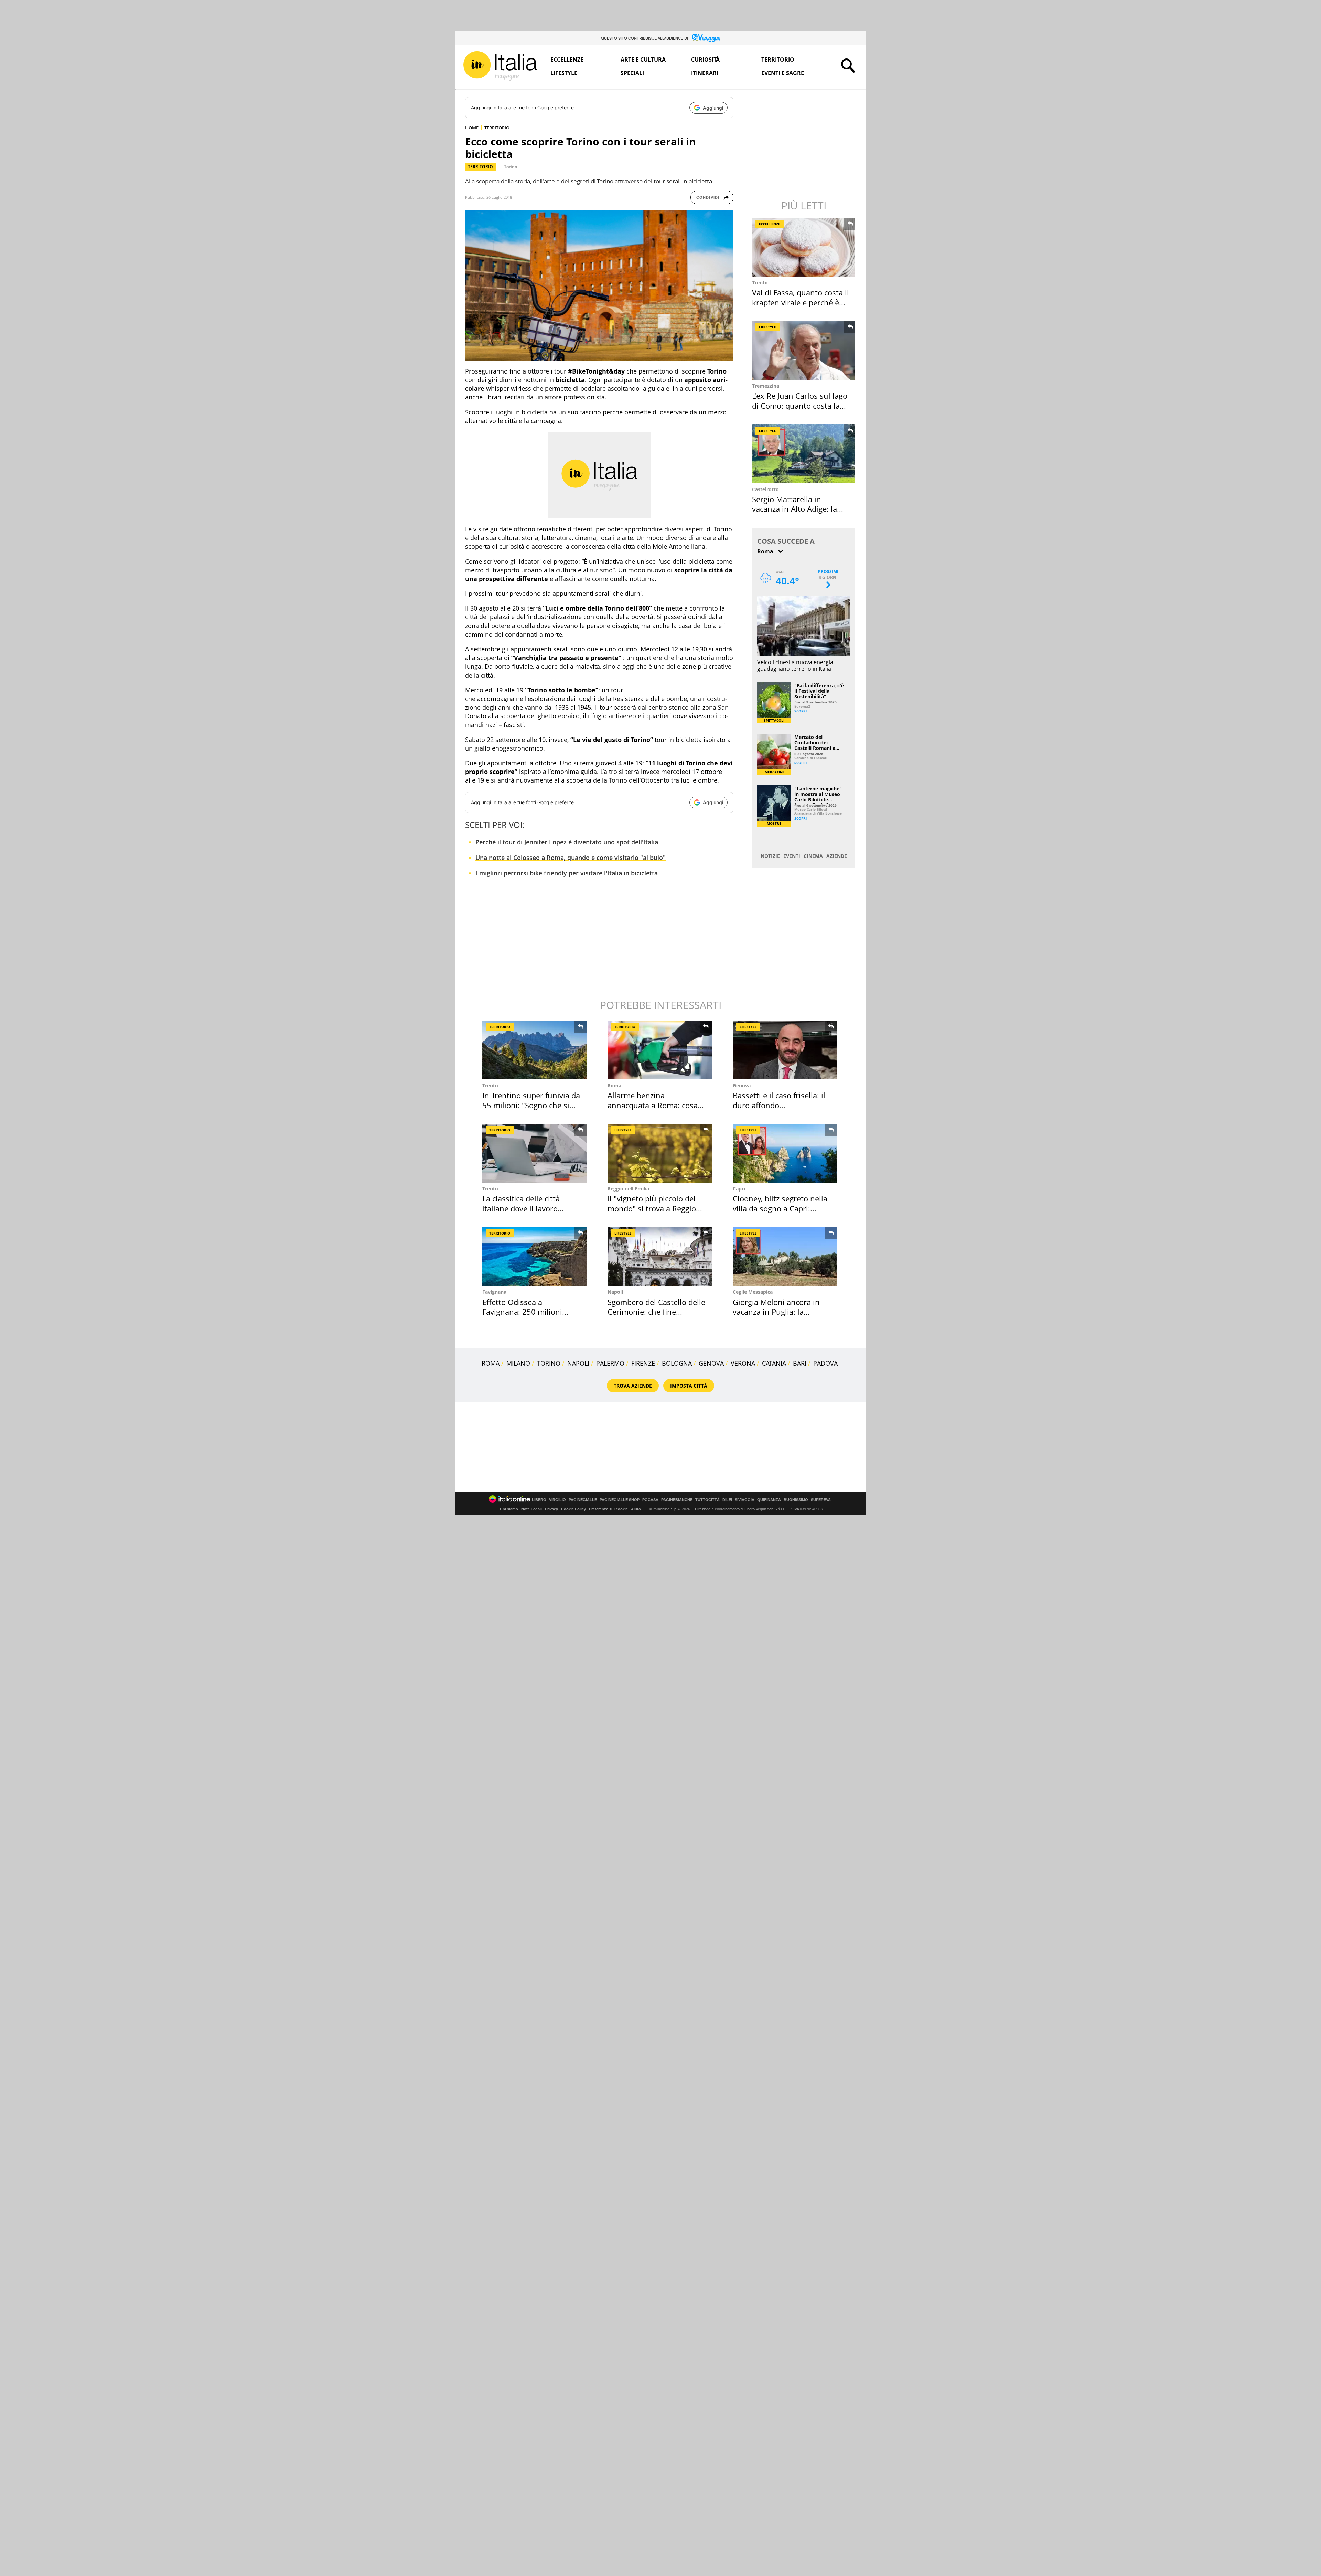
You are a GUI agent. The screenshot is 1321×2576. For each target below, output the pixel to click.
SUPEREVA (821, 1500)
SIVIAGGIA (745, 1500)
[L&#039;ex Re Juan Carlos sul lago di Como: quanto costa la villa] (804, 350)
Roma (614, 1085)
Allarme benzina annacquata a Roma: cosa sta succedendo (653, 1105)
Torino (511, 167)
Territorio (778, 60)
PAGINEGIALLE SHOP (620, 1500)
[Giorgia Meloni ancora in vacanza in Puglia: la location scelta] (785, 1256)
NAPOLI (578, 1363)
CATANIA (774, 1363)
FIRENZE (643, 1363)
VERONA (743, 1363)
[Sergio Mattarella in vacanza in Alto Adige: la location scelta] (804, 454)
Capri (739, 1189)
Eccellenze (567, 60)
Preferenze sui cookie (608, 1509)
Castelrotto (765, 489)
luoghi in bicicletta (521, 412)
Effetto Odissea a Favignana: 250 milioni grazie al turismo (522, 1312)
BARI (800, 1363)
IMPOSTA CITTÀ (689, 1386)
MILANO (518, 1363)
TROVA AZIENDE (633, 1386)
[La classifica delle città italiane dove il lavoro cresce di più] (535, 1153)
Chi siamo (509, 1509)
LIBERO (539, 1500)
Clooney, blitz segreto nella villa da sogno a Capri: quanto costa (780, 1208)
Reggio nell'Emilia (628, 1189)
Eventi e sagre (783, 73)
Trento (760, 283)
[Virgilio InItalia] (500, 66)
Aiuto (636, 1509)
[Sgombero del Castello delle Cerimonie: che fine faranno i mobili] (660, 1256)
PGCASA (650, 1500)
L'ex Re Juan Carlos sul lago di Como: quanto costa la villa (800, 405)
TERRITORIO (497, 128)
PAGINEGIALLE (583, 1500)
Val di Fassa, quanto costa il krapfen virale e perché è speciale (801, 302)
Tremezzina (766, 386)
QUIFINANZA (769, 1500)
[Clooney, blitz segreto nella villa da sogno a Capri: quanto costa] (785, 1153)
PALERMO (610, 1363)
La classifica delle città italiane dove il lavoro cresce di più (521, 1208)
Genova (742, 1085)
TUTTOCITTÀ (707, 1500)
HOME (472, 128)
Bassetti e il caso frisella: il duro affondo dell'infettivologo (779, 1105)
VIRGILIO (557, 1500)
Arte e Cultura (643, 60)
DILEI (727, 1500)
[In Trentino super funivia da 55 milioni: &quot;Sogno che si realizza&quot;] (535, 1050)
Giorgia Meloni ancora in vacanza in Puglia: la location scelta (776, 1312)
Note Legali (531, 1509)
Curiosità (705, 60)
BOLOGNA (677, 1363)
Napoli (615, 1292)
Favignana (494, 1292)
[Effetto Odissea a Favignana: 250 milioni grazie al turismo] (535, 1256)
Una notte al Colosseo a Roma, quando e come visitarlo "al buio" (571, 858)
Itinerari (705, 73)
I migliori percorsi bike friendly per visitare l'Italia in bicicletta (567, 873)
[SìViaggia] (706, 38)
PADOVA (825, 1363)
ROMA (491, 1363)
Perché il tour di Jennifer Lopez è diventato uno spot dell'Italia (567, 842)
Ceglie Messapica (753, 1292)
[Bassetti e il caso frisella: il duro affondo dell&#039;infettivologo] (785, 1050)
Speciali (632, 73)
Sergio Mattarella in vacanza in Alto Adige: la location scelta (794, 509)
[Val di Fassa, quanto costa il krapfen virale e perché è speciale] (804, 247)
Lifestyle (564, 73)
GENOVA (711, 1363)
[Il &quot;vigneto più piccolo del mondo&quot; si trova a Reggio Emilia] (660, 1153)
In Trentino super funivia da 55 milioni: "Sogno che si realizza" (531, 1105)
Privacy (551, 1509)
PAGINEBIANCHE (677, 1500)
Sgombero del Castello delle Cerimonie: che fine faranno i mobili (656, 1312)
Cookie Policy (573, 1509)
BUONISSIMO (796, 1500)
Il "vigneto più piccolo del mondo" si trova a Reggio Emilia (652, 1208)
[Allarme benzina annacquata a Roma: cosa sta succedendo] (660, 1050)
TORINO (549, 1363)
